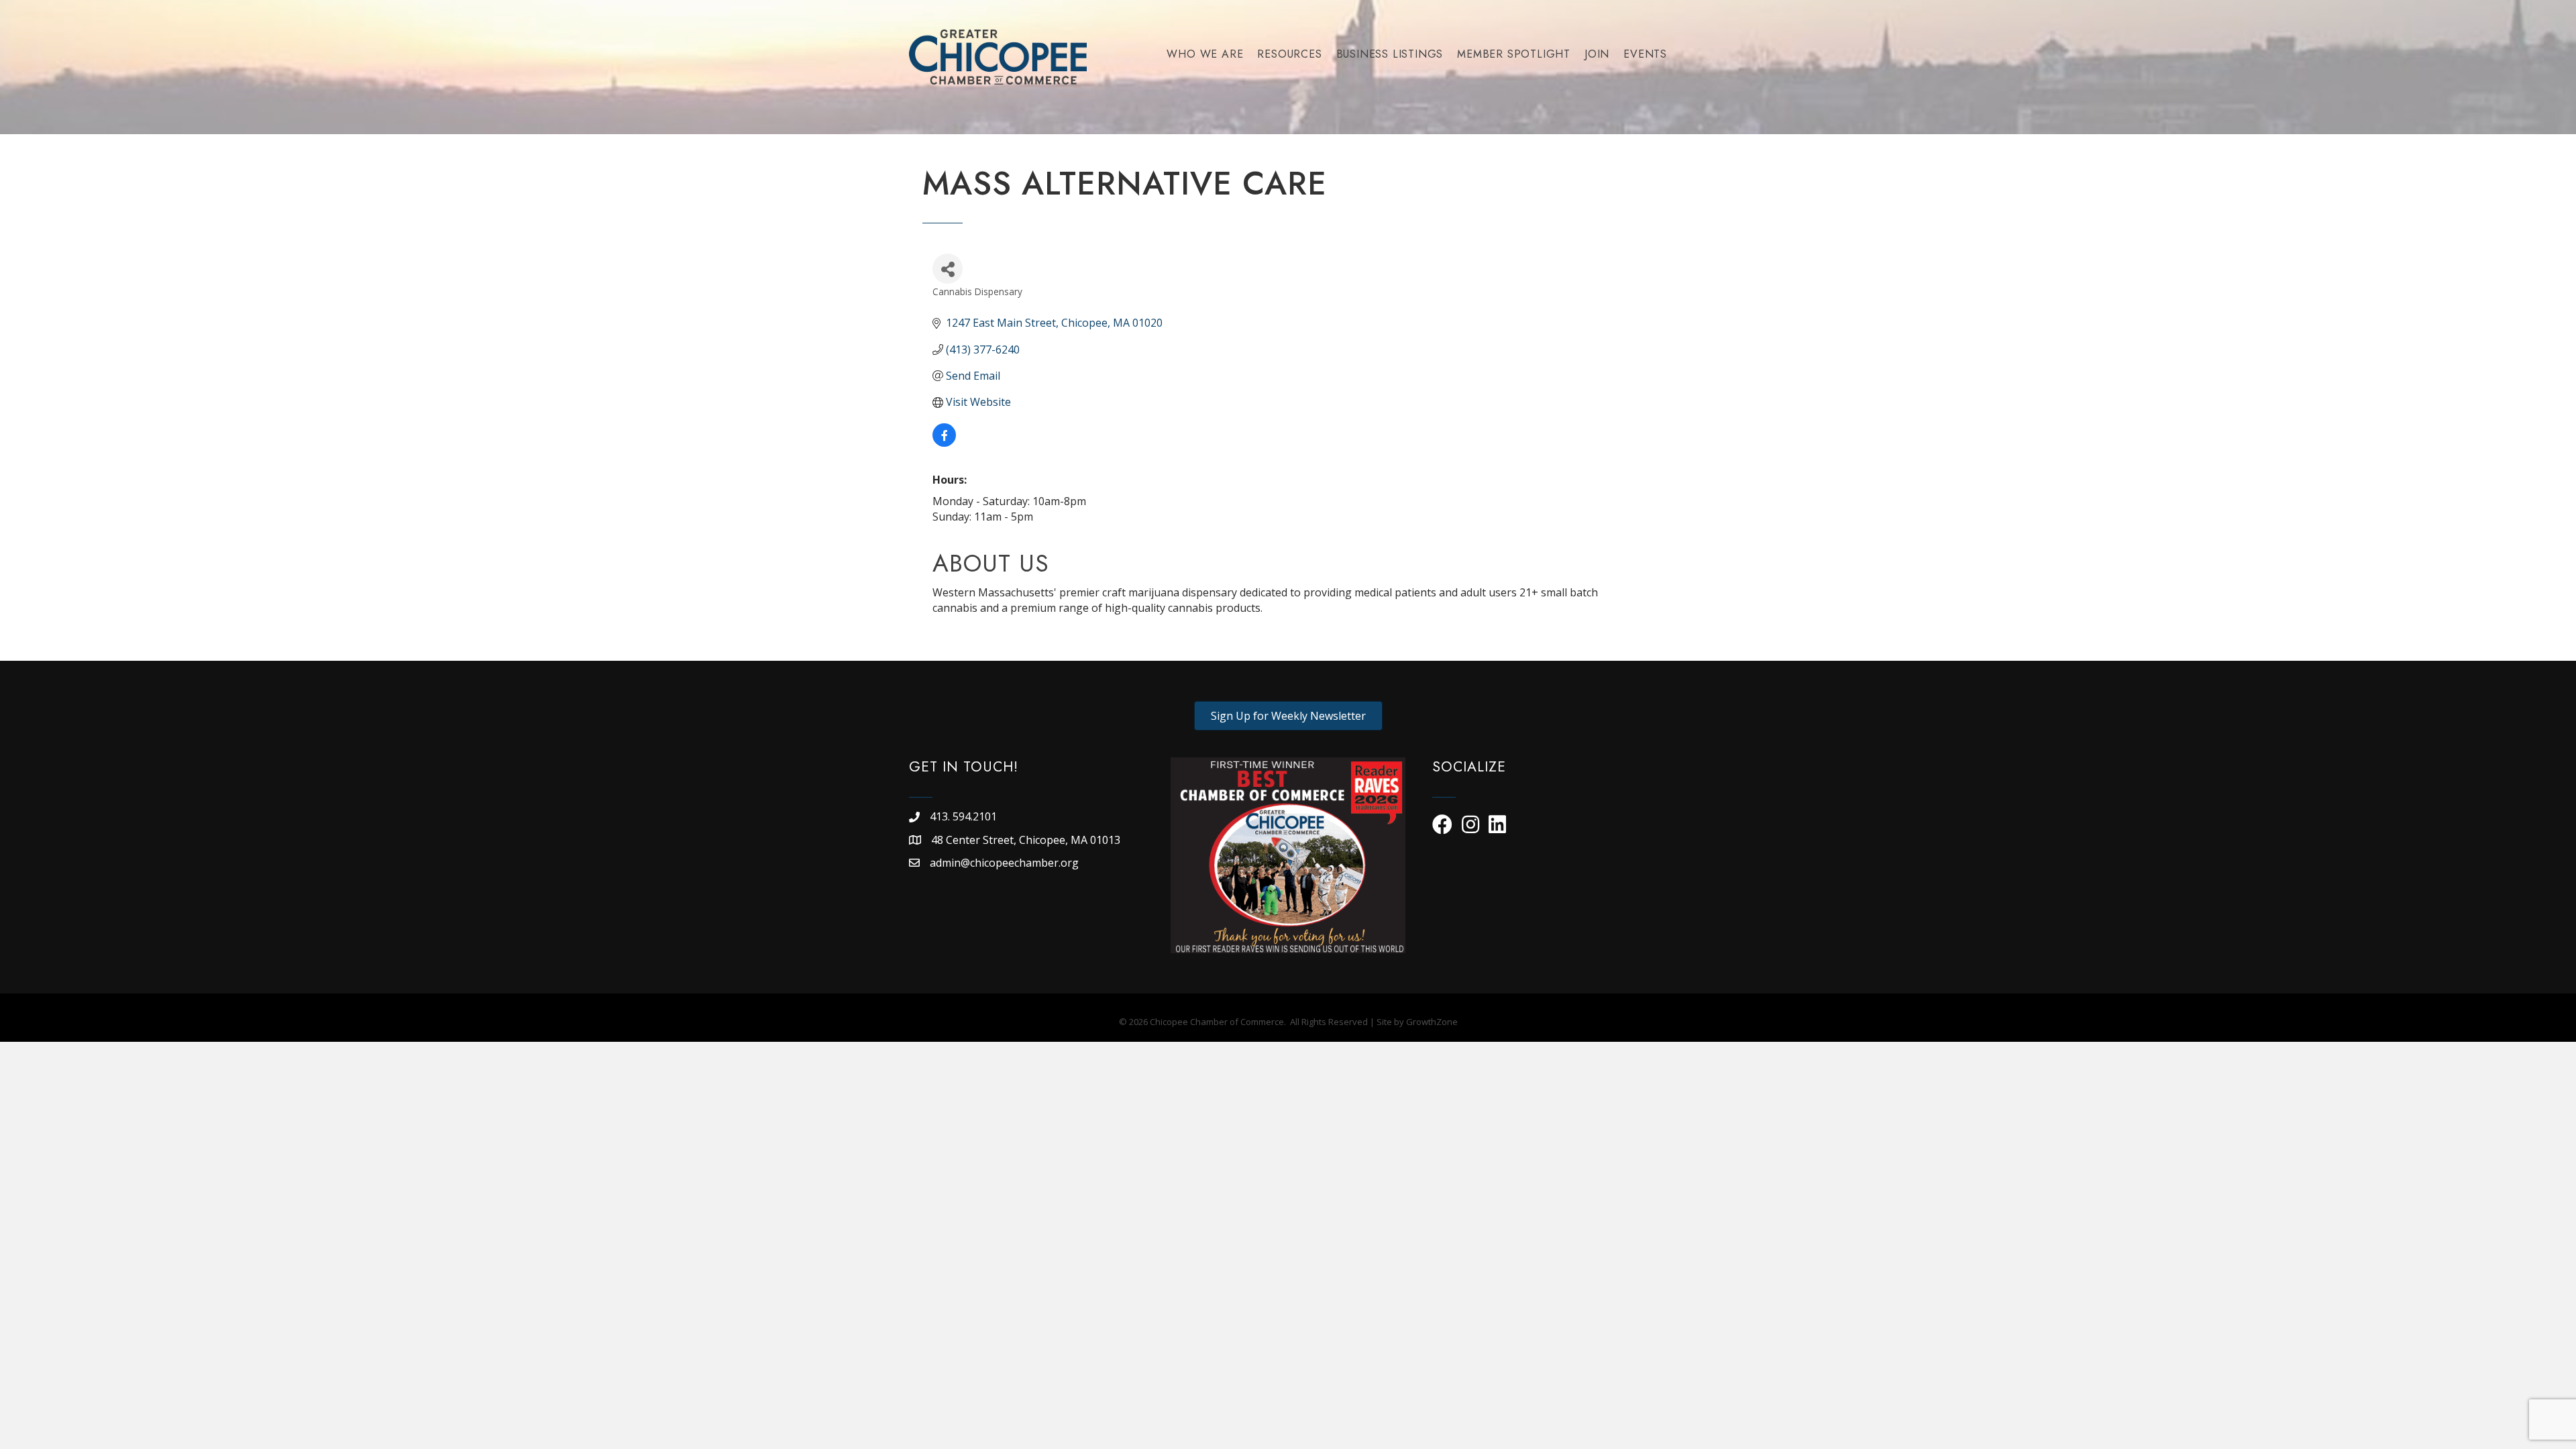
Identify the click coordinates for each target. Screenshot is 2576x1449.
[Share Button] (948, 269)
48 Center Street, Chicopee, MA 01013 (1027, 840)
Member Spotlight (1514, 54)
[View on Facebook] (944, 443)
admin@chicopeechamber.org (1004, 863)
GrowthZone (1432, 1022)
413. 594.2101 (963, 816)
